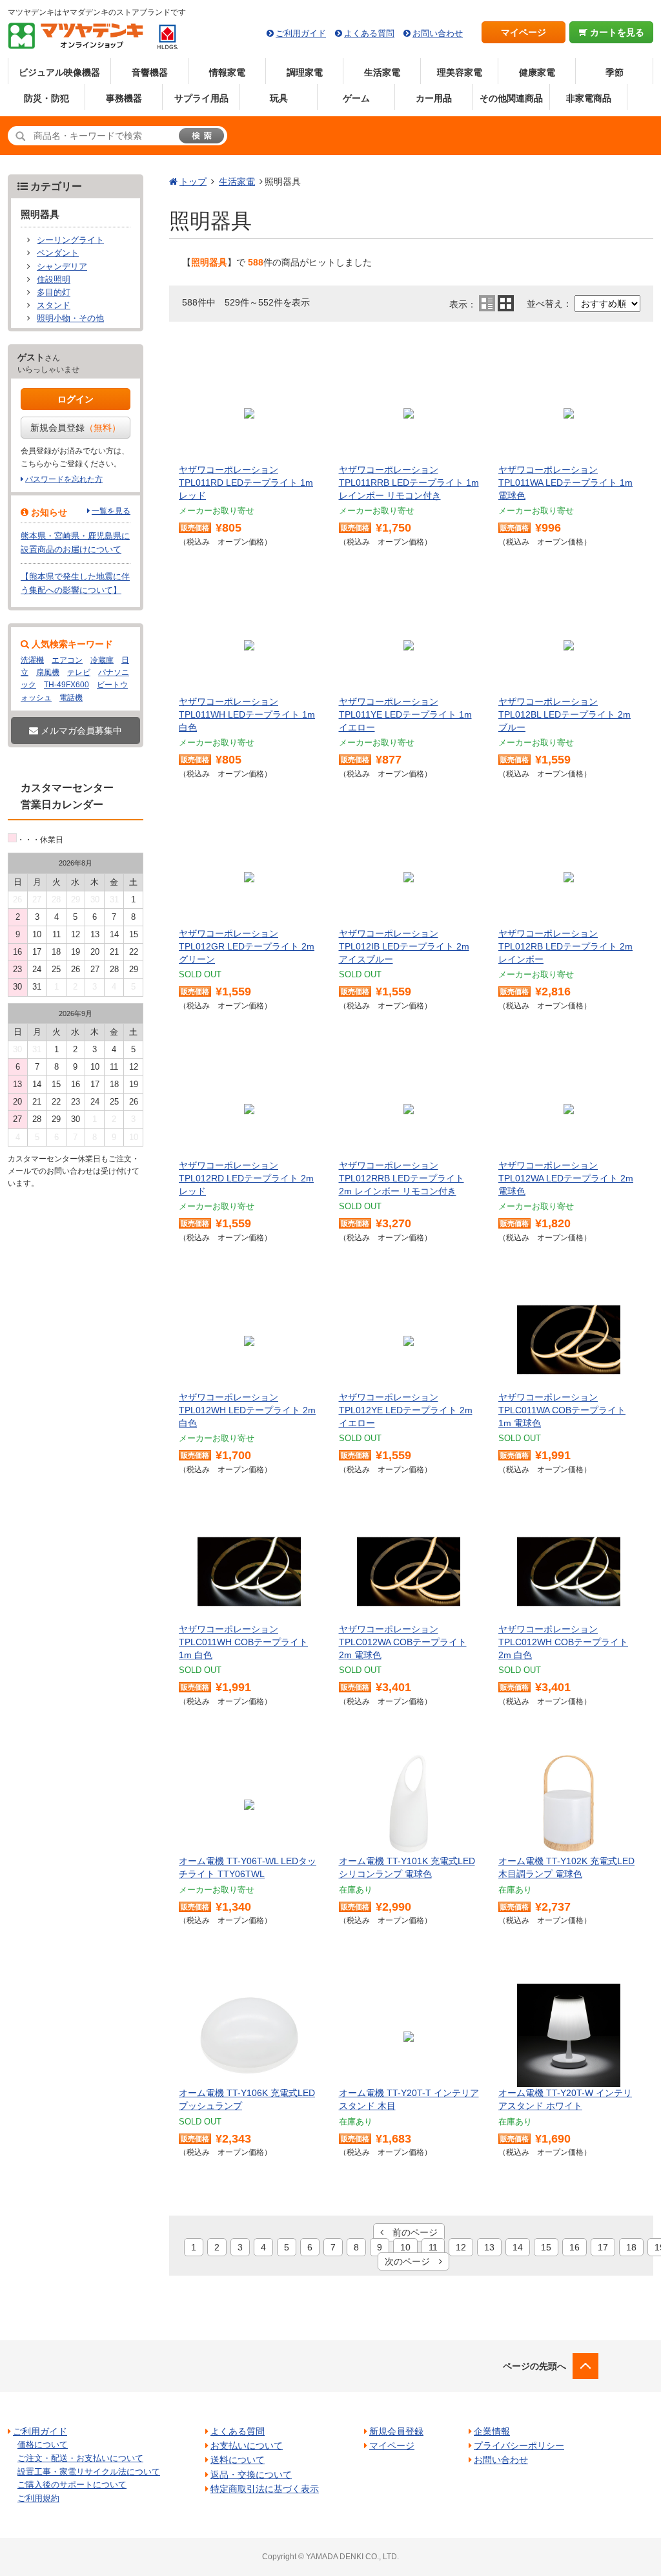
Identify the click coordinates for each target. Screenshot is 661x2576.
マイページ (524, 32)
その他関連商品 (511, 98)
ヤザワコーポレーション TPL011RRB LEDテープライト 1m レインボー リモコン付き (409, 482)
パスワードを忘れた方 (64, 479)
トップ (193, 182)
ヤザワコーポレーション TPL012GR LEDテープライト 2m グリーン (247, 946)
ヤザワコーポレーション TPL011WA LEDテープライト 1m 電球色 (565, 482)
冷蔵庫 (102, 660)
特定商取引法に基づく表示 (265, 2489)
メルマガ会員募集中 (80, 731)
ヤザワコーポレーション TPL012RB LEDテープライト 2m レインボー (565, 946)
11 (433, 2247)
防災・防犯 (46, 98)
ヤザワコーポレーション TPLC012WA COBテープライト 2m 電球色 (403, 1642)
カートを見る (616, 32)
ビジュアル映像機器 (59, 72)
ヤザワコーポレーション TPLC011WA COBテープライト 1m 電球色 (562, 1410)
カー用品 (434, 98)
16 (575, 2247)
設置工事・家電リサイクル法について (89, 2472)
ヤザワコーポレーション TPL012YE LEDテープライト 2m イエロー (406, 1410)
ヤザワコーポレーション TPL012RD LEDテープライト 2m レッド (246, 1178)
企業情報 (492, 2431)
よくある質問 (369, 33)
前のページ (411, 2232)
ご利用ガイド (301, 33)
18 (631, 2247)
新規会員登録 (76, 428)
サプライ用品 (201, 98)
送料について (238, 2460)
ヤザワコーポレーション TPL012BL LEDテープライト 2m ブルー (564, 714)
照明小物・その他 (70, 318)
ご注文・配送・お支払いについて (80, 2458)
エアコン (67, 660)
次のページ (412, 2261)
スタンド (54, 306)
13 (489, 2247)
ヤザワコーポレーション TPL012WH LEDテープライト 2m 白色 (247, 1410)
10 (405, 2247)
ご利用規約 (38, 2498)
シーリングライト (70, 240)
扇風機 (48, 672)
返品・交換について (251, 2475)
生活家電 (382, 72)
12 (461, 2247)
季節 (615, 72)
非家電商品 (589, 98)
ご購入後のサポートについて (72, 2485)
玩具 (279, 98)
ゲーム (356, 98)
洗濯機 (32, 660)
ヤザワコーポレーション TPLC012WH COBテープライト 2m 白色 (563, 1642)
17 (603, 2247)
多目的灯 (54, 293)
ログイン (76, 399)
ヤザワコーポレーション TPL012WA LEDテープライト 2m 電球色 (566, 1178)
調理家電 (305, 72)
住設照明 (54, 280)
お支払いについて (247, 2446)
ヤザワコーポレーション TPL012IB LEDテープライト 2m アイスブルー (404, 946)
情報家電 (227, 72)
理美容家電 (460, 72)
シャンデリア (62, 267)
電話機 (71, 698)
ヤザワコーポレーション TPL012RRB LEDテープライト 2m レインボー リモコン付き (402, 1178)
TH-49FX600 (66, 685)
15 (546, 2247)
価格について (43, 2445)
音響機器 (150, 72)
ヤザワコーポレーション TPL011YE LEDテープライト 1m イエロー (405, 714)
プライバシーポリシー (519, 2446)
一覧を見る (111, 511)
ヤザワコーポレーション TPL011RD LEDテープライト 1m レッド (246, 482)
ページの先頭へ (534, 2366)
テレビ (79, 672)
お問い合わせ (438, 33)
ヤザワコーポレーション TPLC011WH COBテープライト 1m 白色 (243, 1642)
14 (518, 2247)
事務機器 (124, 98)
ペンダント (58, 253)
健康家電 (537, 72)
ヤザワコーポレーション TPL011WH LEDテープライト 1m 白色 (247, 714)
